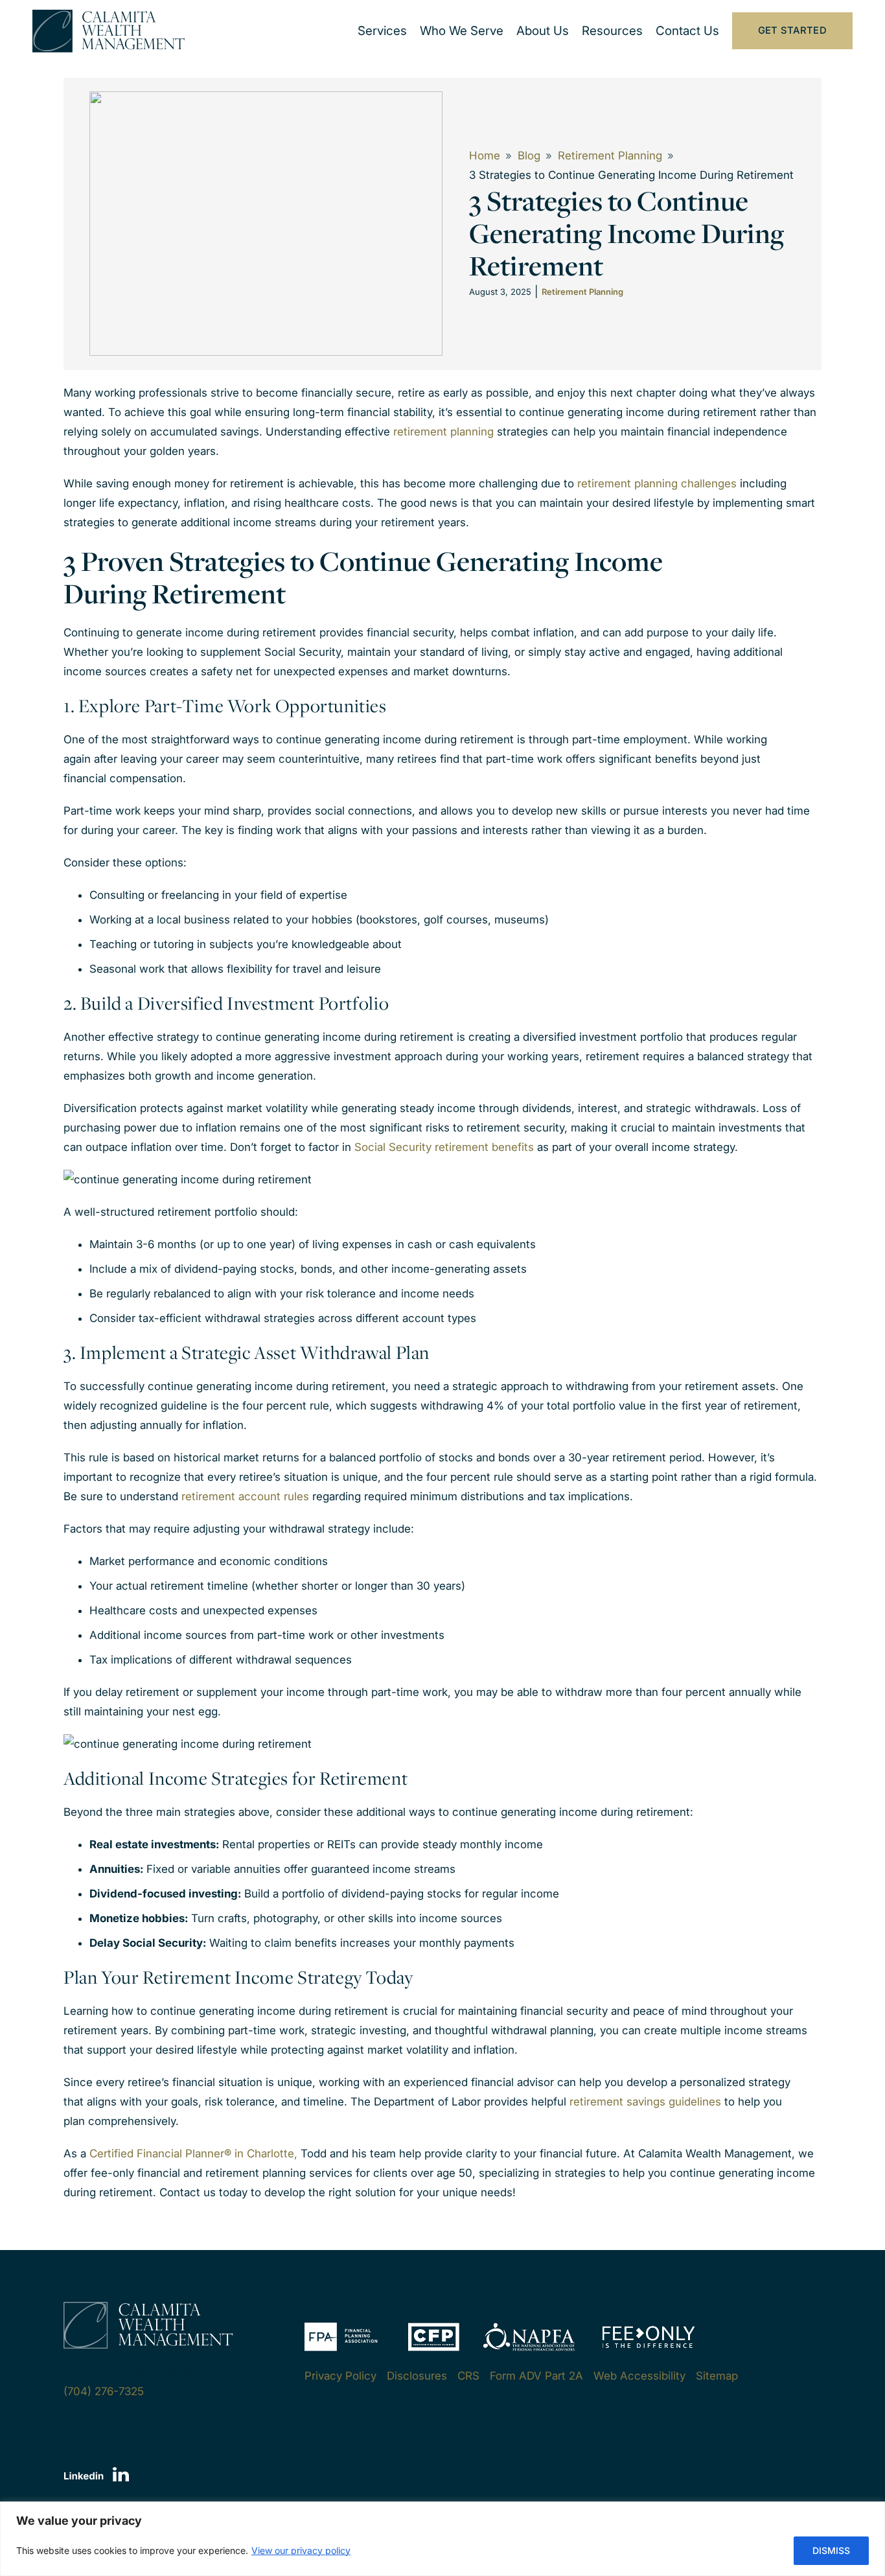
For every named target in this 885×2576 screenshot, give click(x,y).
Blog (529, 156)
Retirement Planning (610, 156)
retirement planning (443, 432)
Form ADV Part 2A (536, 2376)
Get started (792, 30)
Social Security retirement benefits (444, 1147)
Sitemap (717, 2376)
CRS (468, 2376)
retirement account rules (245, 1496)
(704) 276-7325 (104, 2391)
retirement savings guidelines (645, 2102)
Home (485, 156)
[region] (442, 2539)
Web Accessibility (639, 2376)
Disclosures (417, 2376)
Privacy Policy (340, 2376)
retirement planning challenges (657, 483)
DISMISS (831, 2550)
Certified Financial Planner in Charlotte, (193, 2153)
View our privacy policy (301, 2550)
